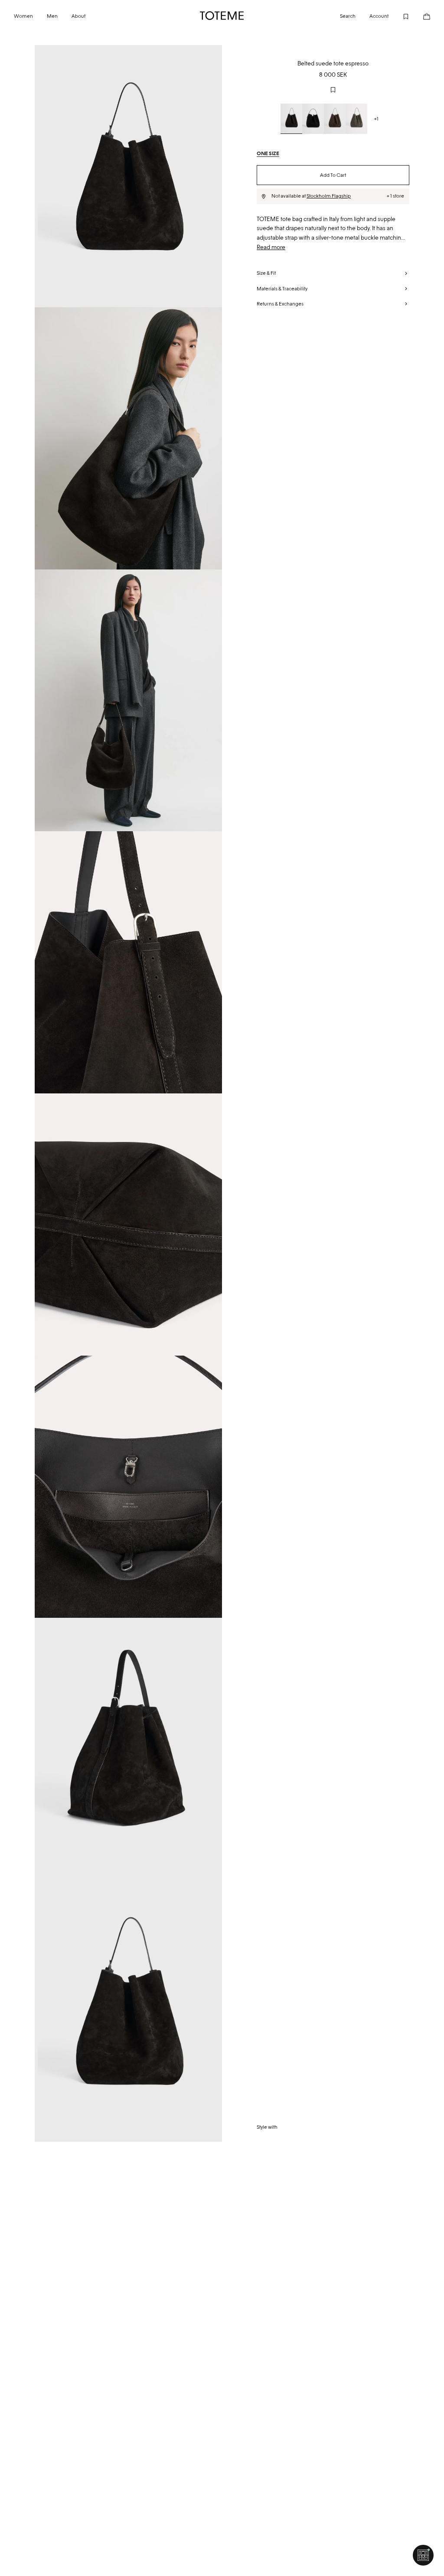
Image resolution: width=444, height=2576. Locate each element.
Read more (271, 247)
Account (379, 16)
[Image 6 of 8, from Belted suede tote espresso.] (128, 1487)
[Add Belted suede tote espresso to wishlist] (333, 90)
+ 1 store (395, 196)
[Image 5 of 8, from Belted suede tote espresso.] (128, 1225)
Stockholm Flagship (329, 196)
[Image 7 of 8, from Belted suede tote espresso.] (128, 1749)
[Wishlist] (399, 16)
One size (268, 153)
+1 (376, 119)
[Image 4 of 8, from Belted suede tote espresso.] (128, 962)
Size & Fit (266, 273)
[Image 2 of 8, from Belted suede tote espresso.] (128, 438)
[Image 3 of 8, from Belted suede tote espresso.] (128, 701)
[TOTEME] (222, 16)
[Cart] (420, 16)
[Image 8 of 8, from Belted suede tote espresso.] (128, 2011)
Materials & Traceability (282, 289)
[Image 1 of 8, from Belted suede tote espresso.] (128, 176)
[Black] (291, 119)
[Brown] (335, 119)
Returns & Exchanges (280, 304)
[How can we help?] (423, 2555)
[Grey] (356, 119)
